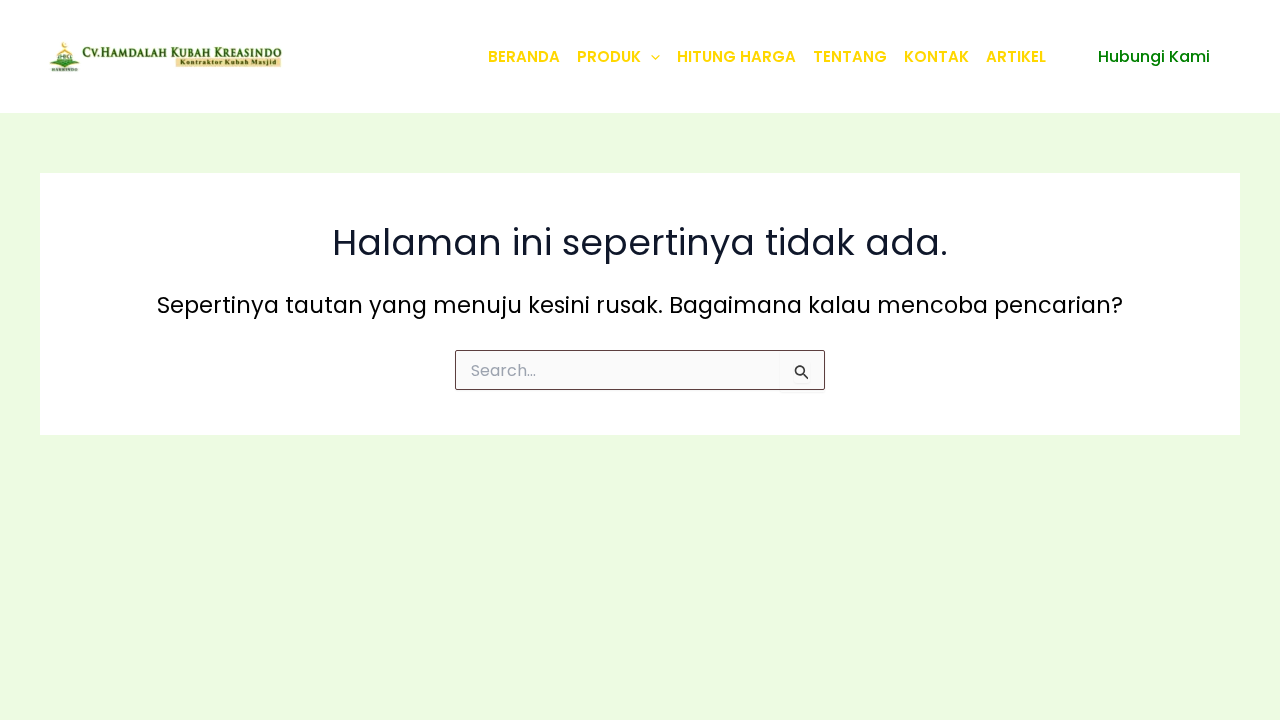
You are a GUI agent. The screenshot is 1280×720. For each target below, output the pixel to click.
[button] (650, 57)
